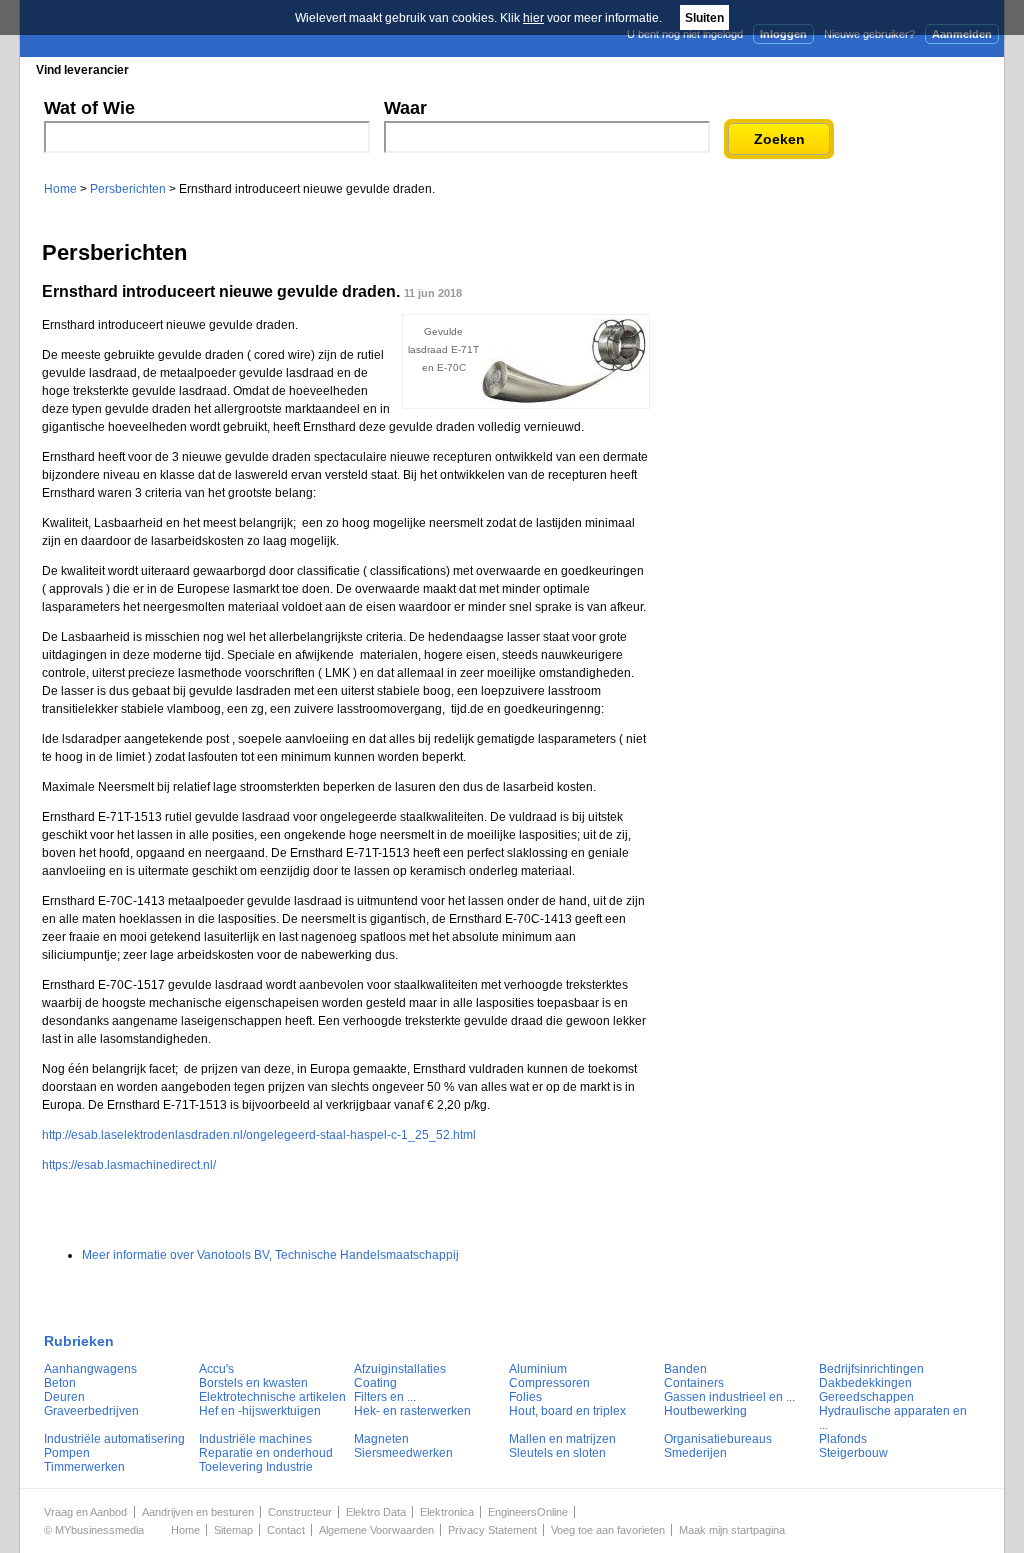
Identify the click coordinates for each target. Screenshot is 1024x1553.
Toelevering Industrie (256, 1467)
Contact (286, 1530)
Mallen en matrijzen (562, 1439)
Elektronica (447, 1512)
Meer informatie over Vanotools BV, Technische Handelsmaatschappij (270, 1255)
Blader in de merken (378, 70)
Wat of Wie (89, 108)
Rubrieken (79, 1341)
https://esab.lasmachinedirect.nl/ (129, 1165)
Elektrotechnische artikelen (272, 1397)
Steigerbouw (853, 1453)
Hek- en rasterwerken (412, 1411)
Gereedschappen (866, 1397)
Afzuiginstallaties (400, 1369)
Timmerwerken (84, 1467)
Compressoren (549, 1383)
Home (60, 189)
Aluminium (538, 1369)
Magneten (381, 1439)
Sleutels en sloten (557, 1453)
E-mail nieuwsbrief (664, 69)
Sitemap (233, 1530)
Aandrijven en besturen (198, 1512)
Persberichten (508, 70)
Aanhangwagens (90, 1369)
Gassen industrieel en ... (729, 1397)
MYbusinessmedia (99, 1530)
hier (533, 18)
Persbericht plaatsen (930, 69)
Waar (405, 108)
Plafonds (843, 1439)
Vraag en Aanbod (85, 1512)
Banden (685, 1369)
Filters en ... (385, 1397)
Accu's (216, 1369)
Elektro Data (376, 1512)
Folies (525, 1397)
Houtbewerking (705, 1411)
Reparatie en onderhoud (266, 1453)
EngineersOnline (528, 1512)
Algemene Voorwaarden (376, 1530)
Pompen (67, 1453)
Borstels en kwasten (253, 1383)
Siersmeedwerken (403, 1453)
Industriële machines (255, 1439)
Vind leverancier (82, 70)
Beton (60, 1383)
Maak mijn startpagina (732, 1530)
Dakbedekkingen (865, 1383)
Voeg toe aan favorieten (608, 1530)
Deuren (64, 1397)
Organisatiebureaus (718, 1439)
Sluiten (704, 18)
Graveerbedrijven (91, 1411)
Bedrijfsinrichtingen (871, 1369)
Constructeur (300, 1512)
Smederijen (695, 1453)
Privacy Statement (492, 1530)
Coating (375, 1383)
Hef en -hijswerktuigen (260, 1411)
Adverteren (790, 69)
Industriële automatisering (114, 1439)
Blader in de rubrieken (226, 70)
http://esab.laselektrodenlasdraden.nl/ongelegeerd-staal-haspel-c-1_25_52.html (259, 1135)
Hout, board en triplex (567, 1411)
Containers (694, 1383)
